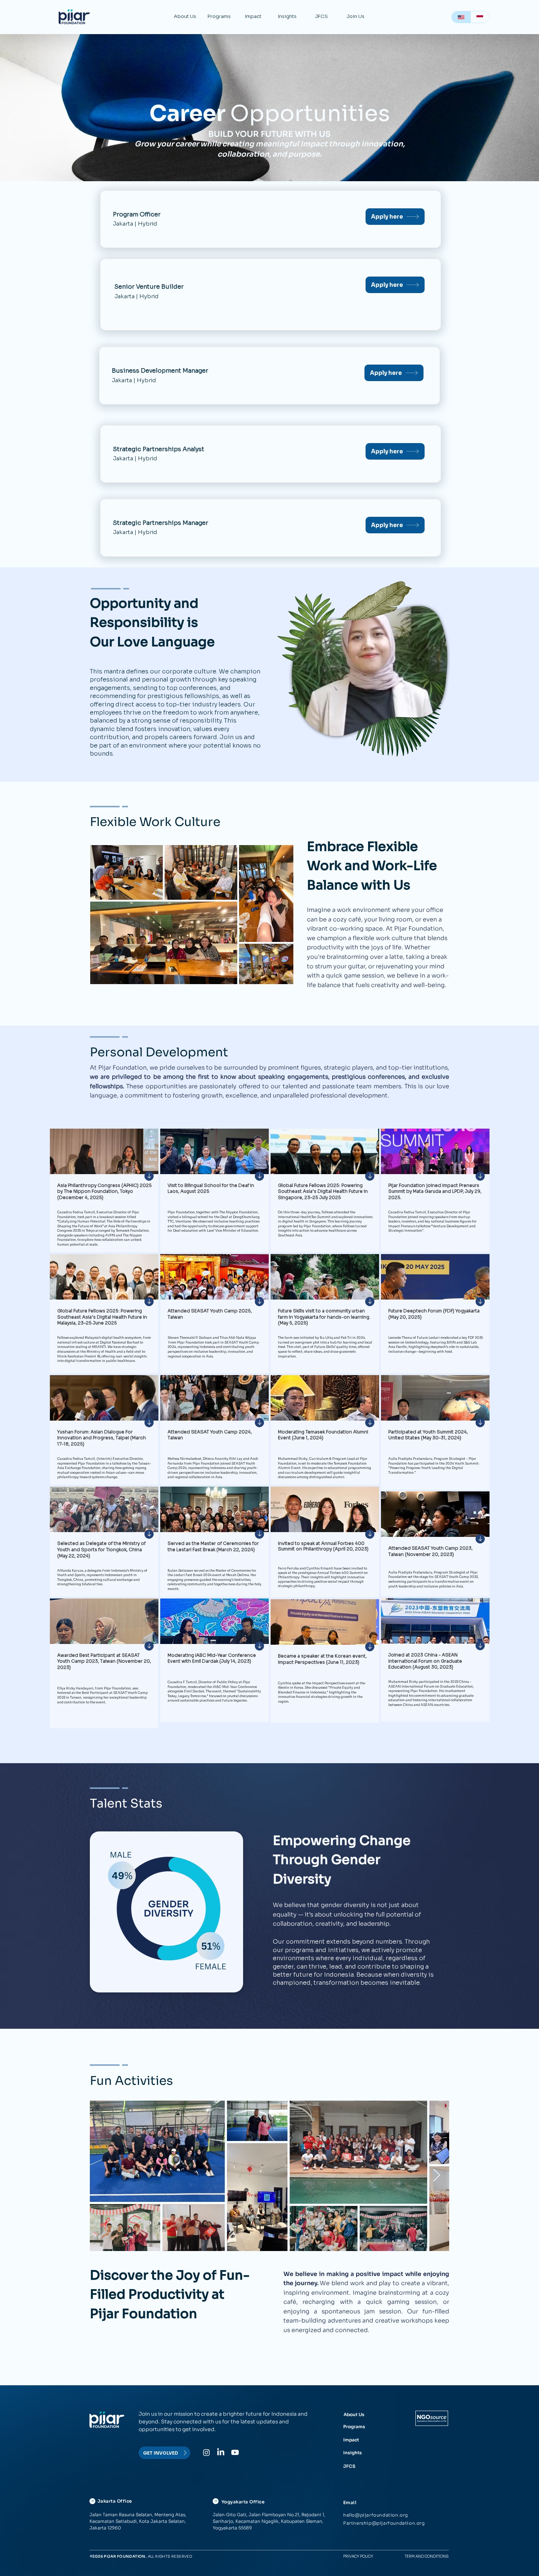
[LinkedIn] (221, 2452)
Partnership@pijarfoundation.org (384, 2523)
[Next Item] (437, 2176)
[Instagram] (206, 2452)
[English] (461, 17)
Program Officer (137, 214)
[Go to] (149, 1176)
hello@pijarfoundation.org (376, 2515)
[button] (185, 17)
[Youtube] (235, 2452)
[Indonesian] (480, 17)
